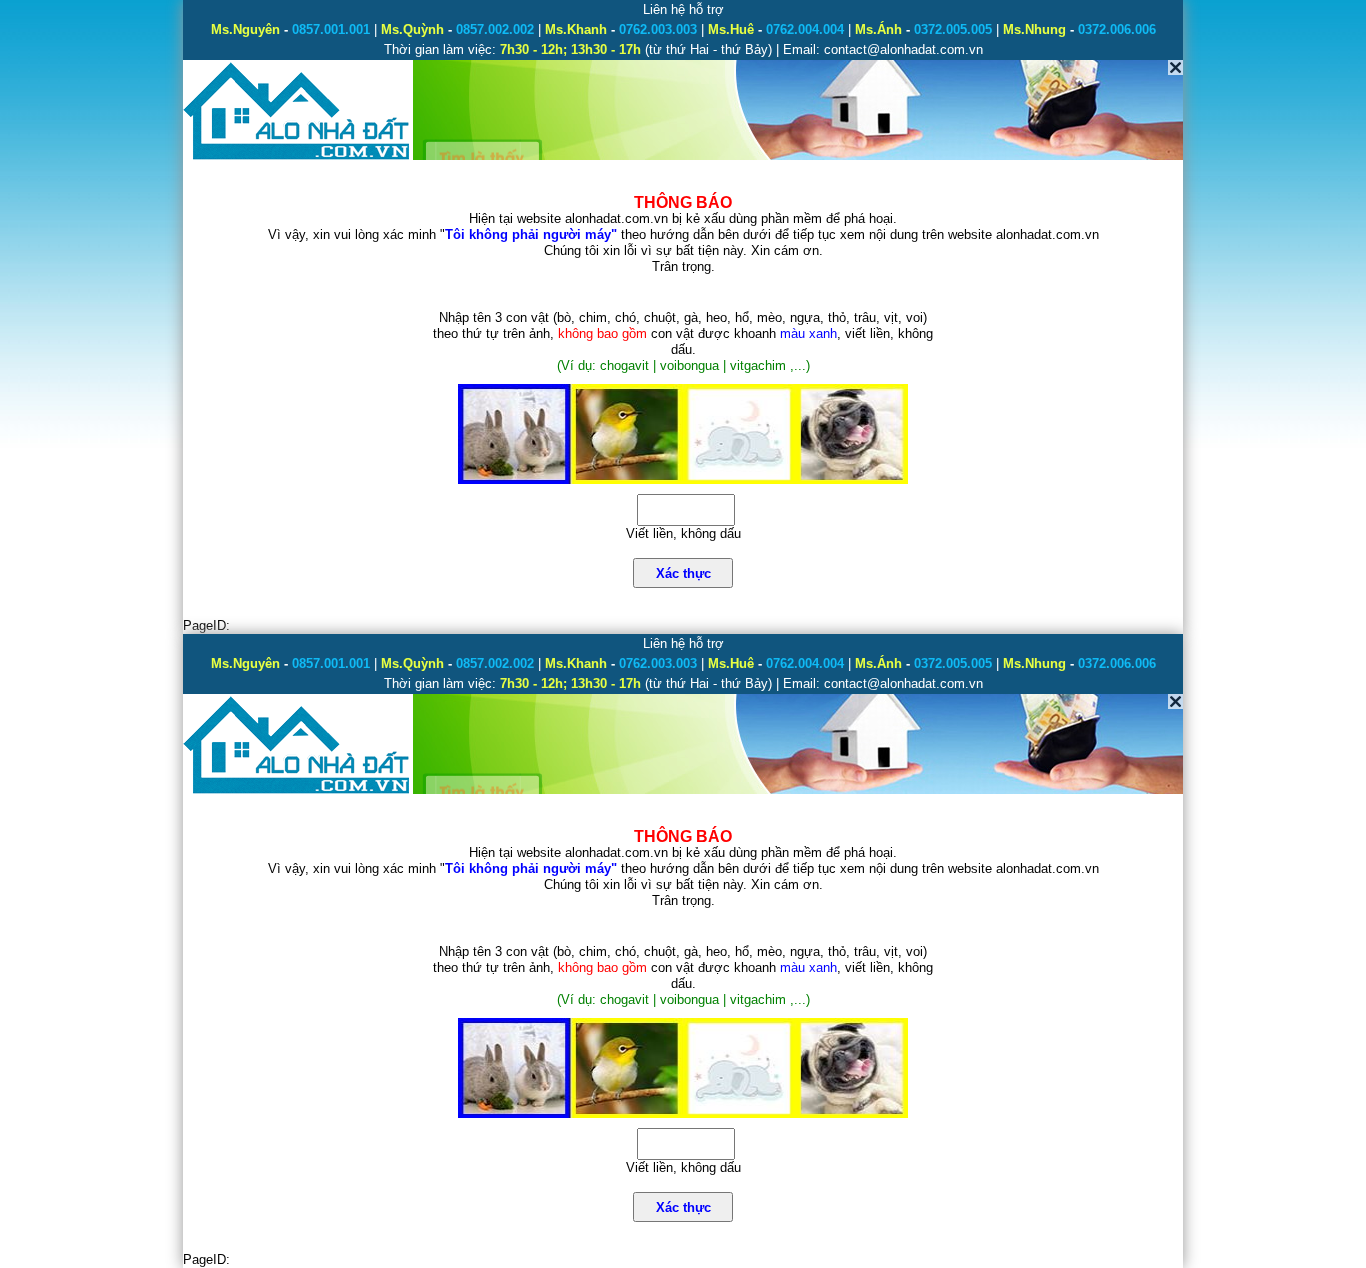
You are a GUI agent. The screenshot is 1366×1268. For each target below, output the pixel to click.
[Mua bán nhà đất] (297, 157)
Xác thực (683, 573)
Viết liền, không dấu (683, 533)
